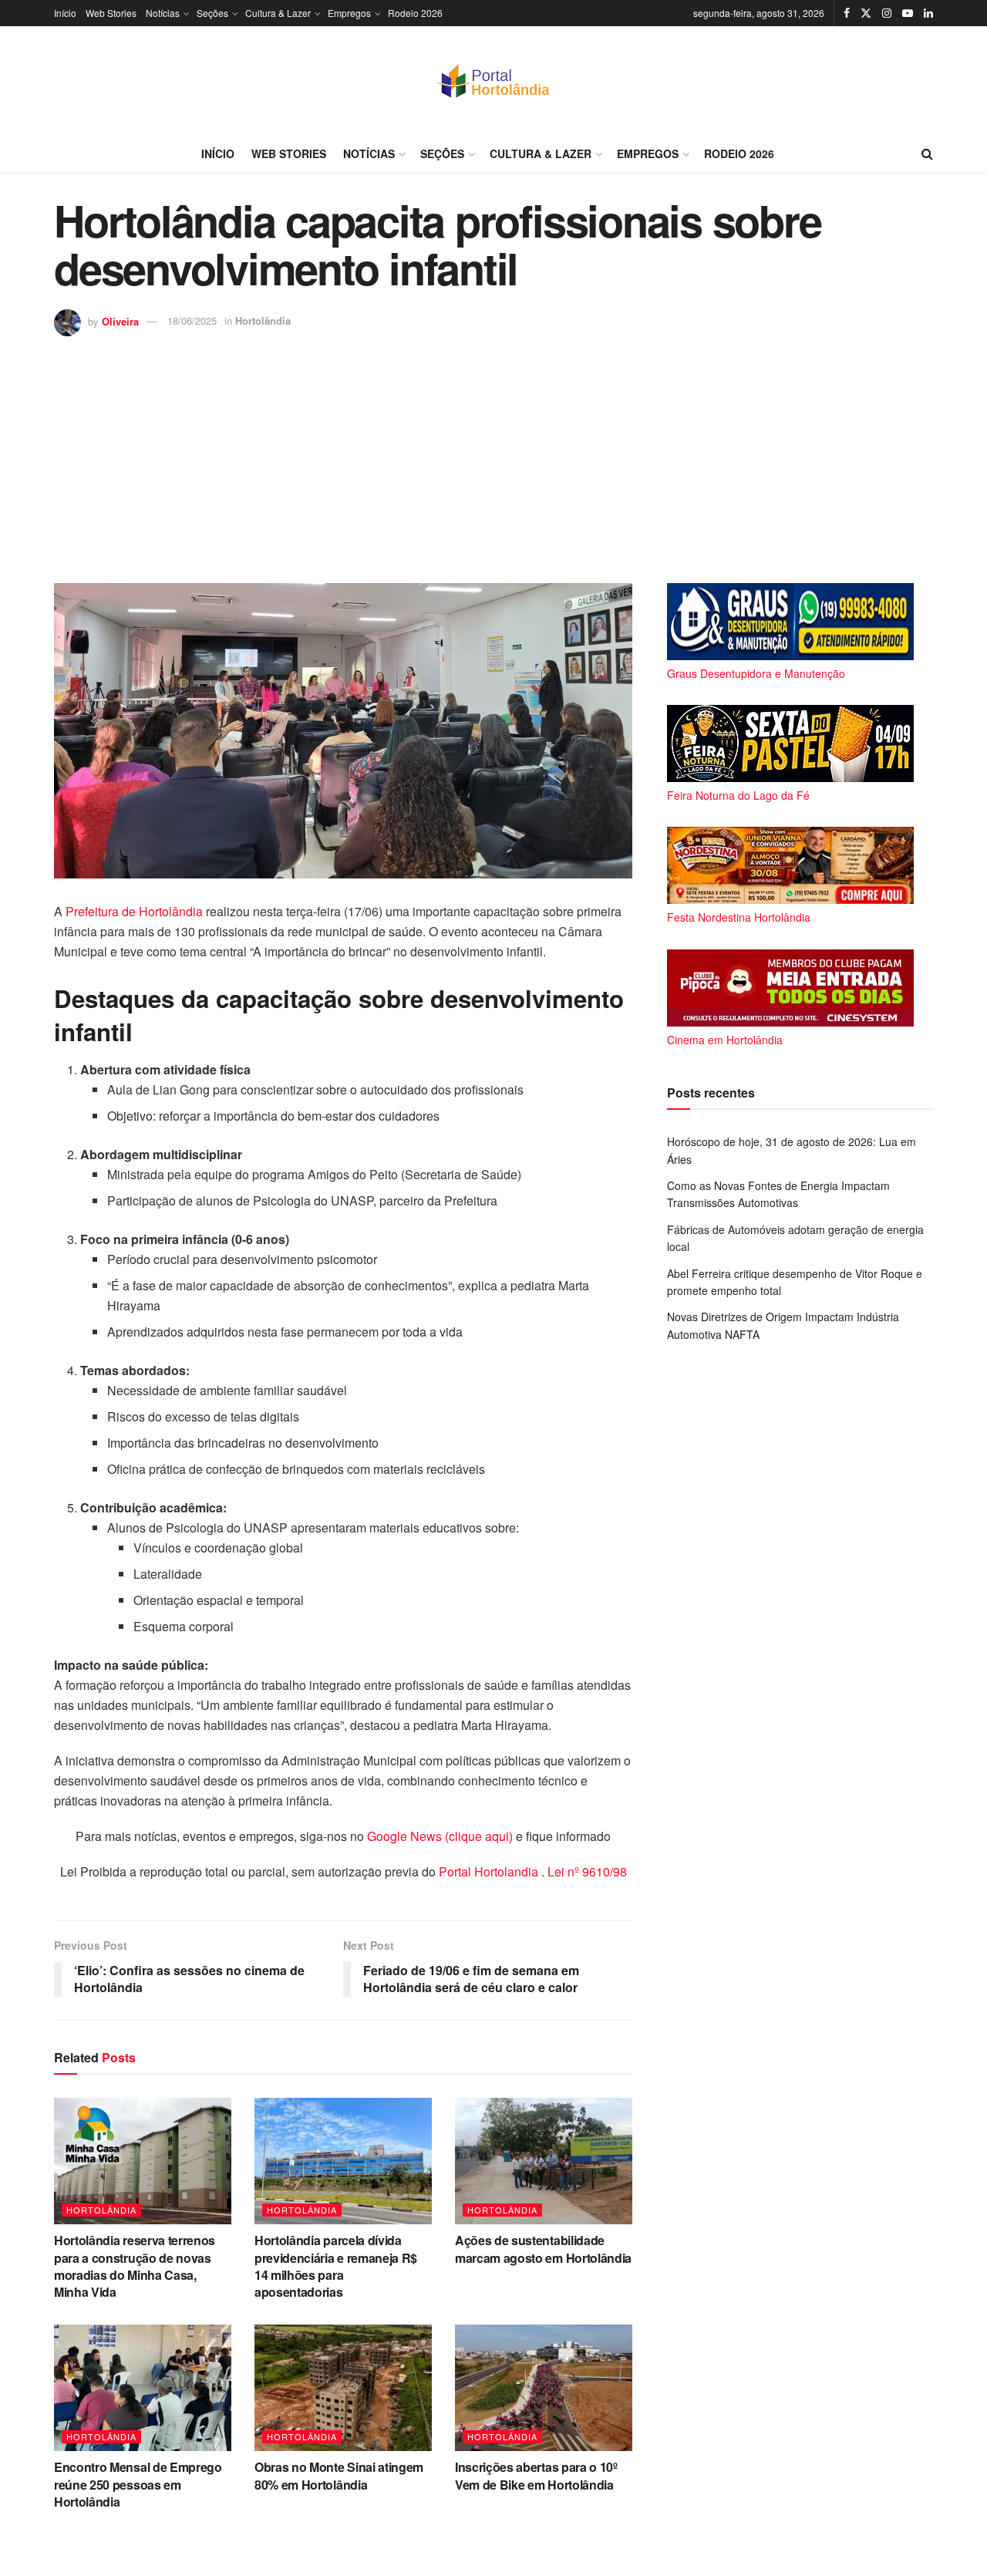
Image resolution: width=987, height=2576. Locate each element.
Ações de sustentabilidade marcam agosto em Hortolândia (543, 2249)
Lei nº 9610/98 (586, 1871)
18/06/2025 (192, 320)
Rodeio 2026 (415, 13)
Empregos (349, 13)
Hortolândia (263, 320)
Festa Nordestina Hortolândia (739, 917)
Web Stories (111, 13)
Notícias (163, 13)
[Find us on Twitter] (866, 13)
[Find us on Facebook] (847, 13)
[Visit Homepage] (493, 80)
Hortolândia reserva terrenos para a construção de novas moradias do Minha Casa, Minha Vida (135, 2266)
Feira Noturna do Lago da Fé (738, 795)
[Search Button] (927, 153)
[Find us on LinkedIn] (928, 13)
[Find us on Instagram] (887, 13)
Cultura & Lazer (278, 13)
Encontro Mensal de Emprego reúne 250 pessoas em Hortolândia (138, 2484)
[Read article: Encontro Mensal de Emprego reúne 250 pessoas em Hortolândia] (143, 2388)
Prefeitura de (102, 911)
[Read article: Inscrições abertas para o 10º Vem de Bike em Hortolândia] (544, 2388)
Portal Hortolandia (490, 1871)
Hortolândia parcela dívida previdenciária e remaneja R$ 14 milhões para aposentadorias (336, 2266)
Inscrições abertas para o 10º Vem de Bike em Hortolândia (536, 2475)
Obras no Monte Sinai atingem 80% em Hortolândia (339, 2475)
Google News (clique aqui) (440, 1836)
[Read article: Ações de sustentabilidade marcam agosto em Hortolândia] (544, 2161)
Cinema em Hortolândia (725, 1040)
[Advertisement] (493, 452)
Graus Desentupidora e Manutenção (756, 673)
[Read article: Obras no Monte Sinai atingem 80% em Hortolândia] (343, 2388)
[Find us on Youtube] (908, 13)
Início (65, 13)
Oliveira (120, 320)
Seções (212, 13)
